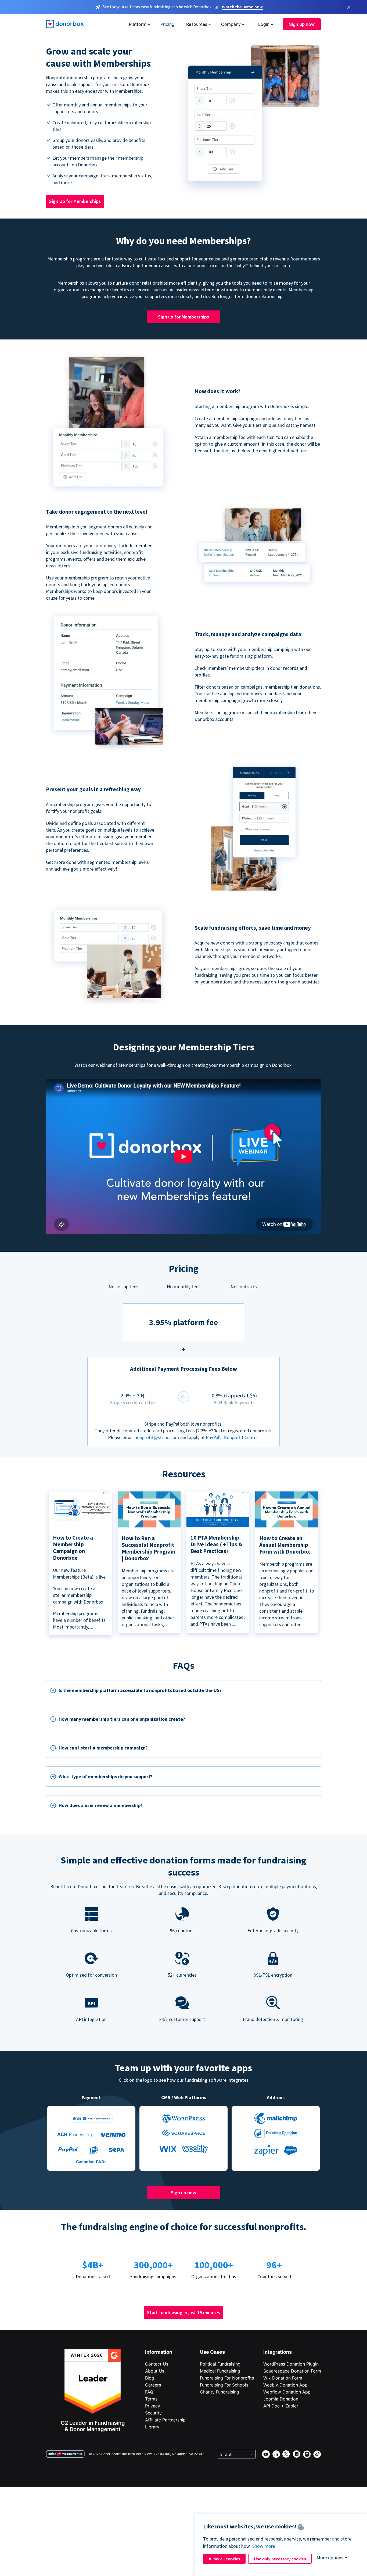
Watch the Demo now (242, 7)
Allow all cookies (224, 2559)
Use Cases (212, 2352)
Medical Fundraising (220, 2371)
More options (330, 2558)
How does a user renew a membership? (100, 1805)
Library (152, 2427)
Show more (264, 2546)
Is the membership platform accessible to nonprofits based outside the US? (140, 1690)
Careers (153, 2385)
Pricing (167, 24)
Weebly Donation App (285, 2385)
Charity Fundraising (220, 2392)
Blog (150, 2378)
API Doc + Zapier (281, 2406)
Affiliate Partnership (165, 2420)
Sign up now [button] (302, 24)
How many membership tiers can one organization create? (122, 1719)
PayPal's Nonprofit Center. (232, 1437)
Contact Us (157, 2364)
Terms (151, 2399)
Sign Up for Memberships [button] (75, 201)
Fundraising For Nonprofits (227, 2378)
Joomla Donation (281, 2399)
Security (153, 2413)
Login (264, 24)
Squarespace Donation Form (292, 2371)
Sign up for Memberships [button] (183, 317)
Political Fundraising (220, 2364)
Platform (138, 24)
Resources (197, 24)
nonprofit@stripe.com (157, 1437)
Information (159, 2352)
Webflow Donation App (287, 2392)
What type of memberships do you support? (105, 1777)
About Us (155, 2371)
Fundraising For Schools (224, 2385)
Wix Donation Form (283, 2378)
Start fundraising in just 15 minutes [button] (183, 2312)
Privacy (153, 2406)
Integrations (278, 2352)
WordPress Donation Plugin (291, 2364)
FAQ (149, 2392)
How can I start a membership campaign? (103, 1748)
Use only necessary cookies (280, 2559)
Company (231, 24)
